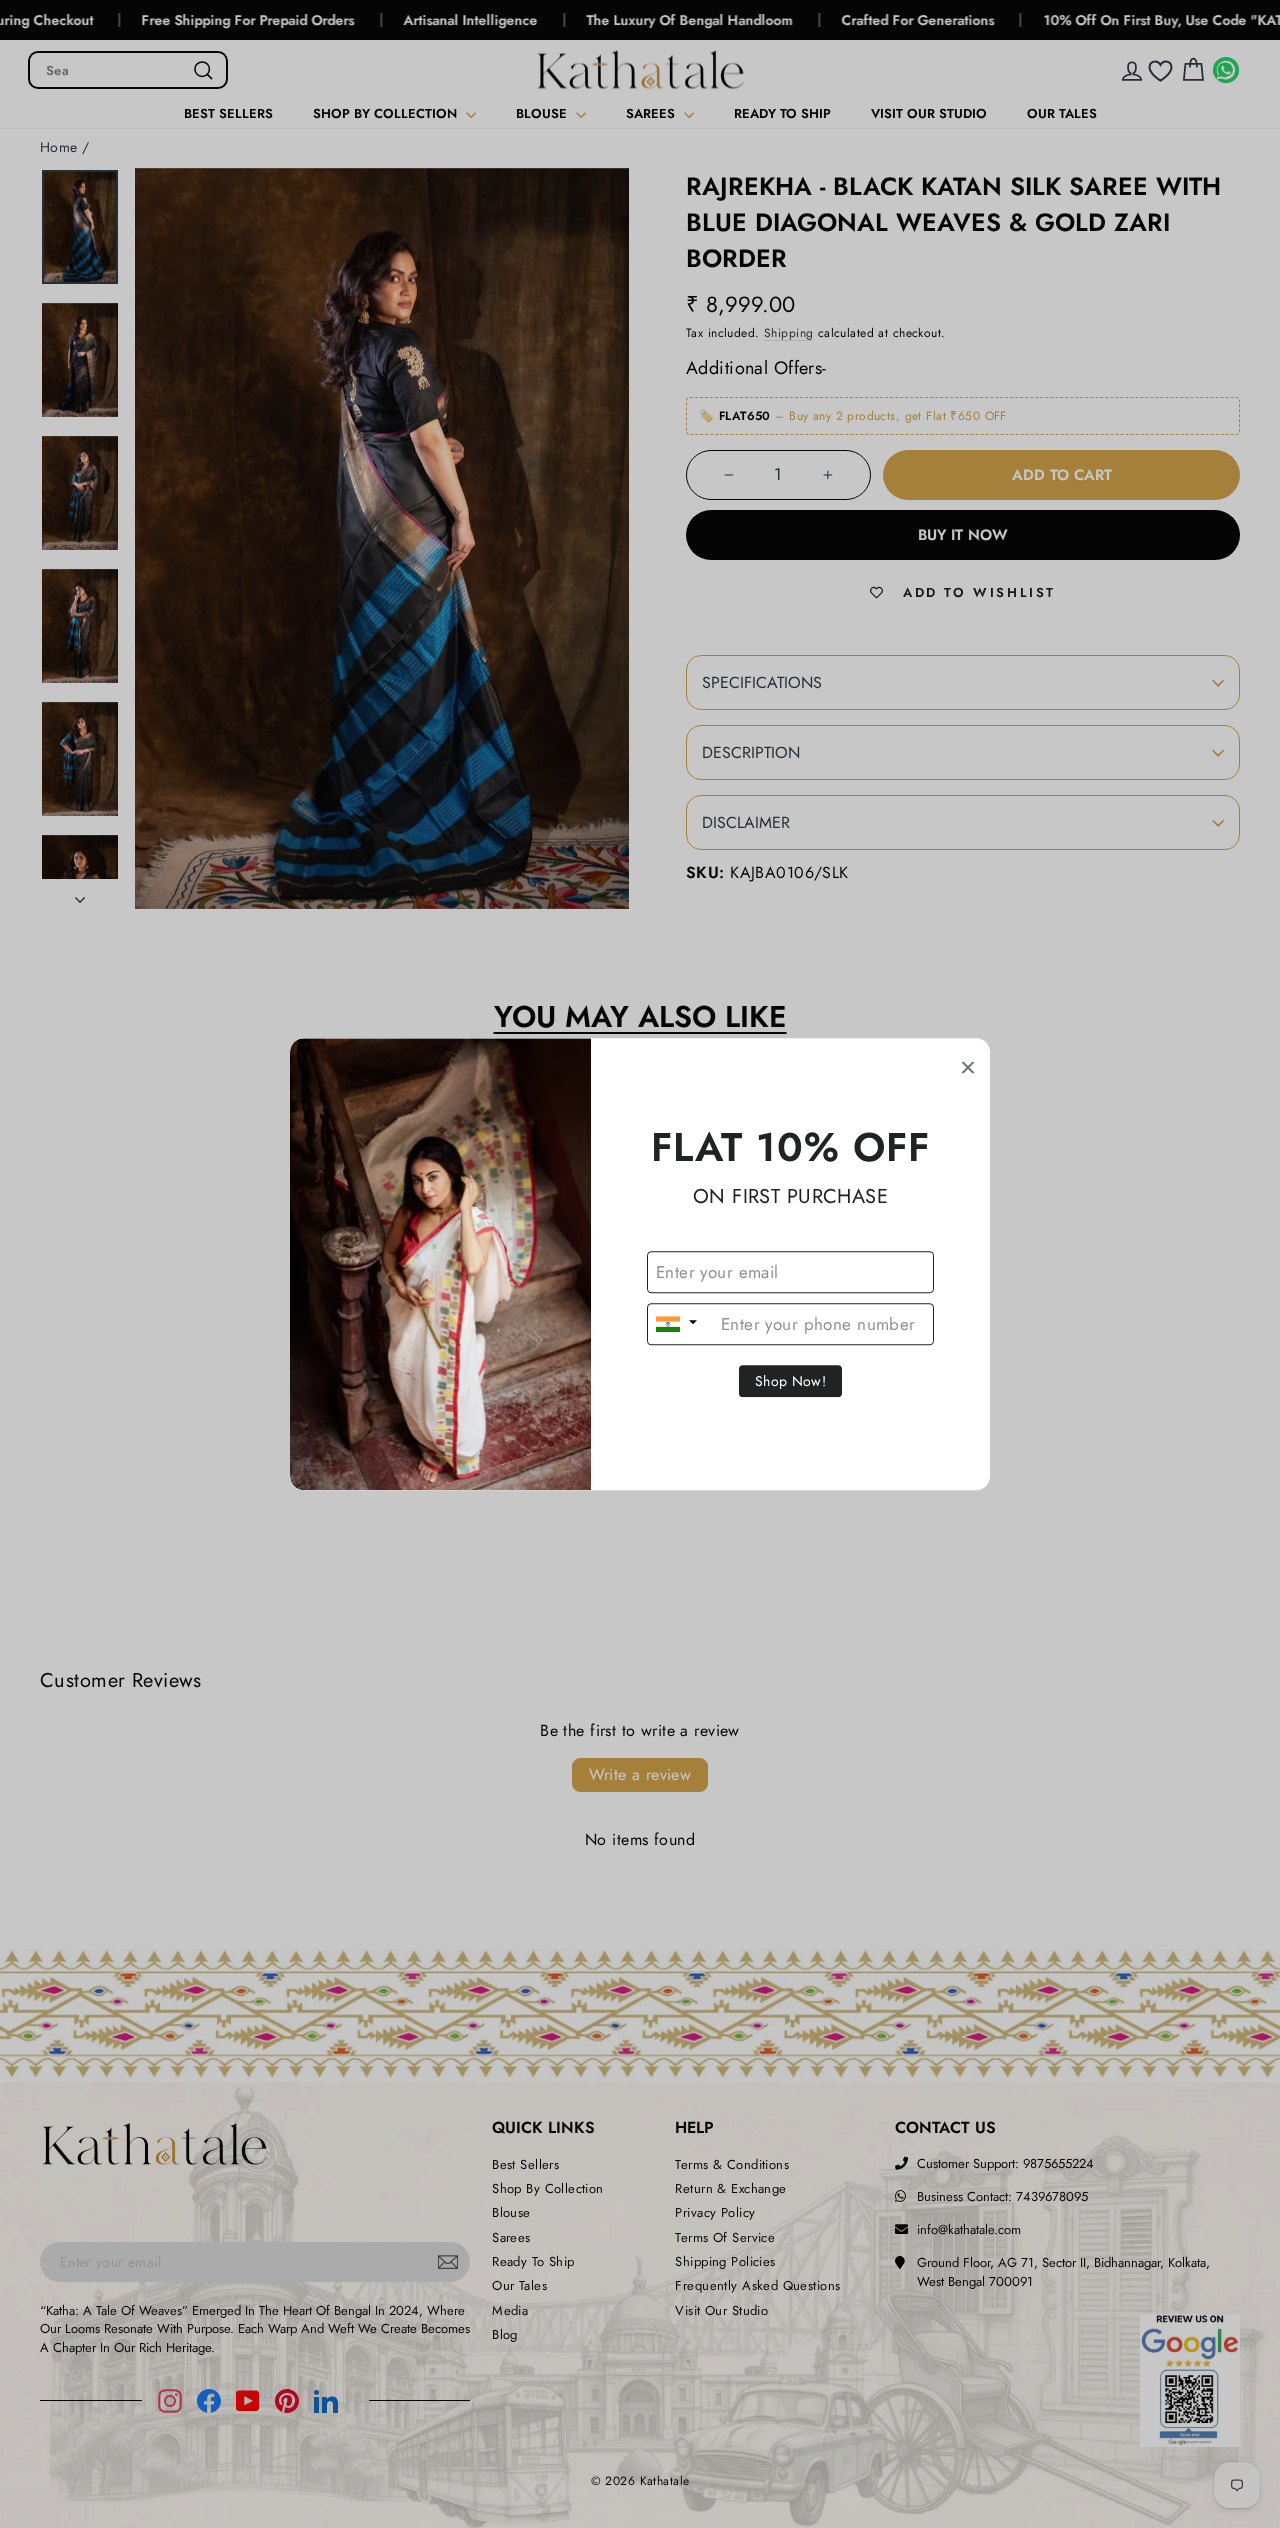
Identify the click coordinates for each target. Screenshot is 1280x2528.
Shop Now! (790, 1381)
